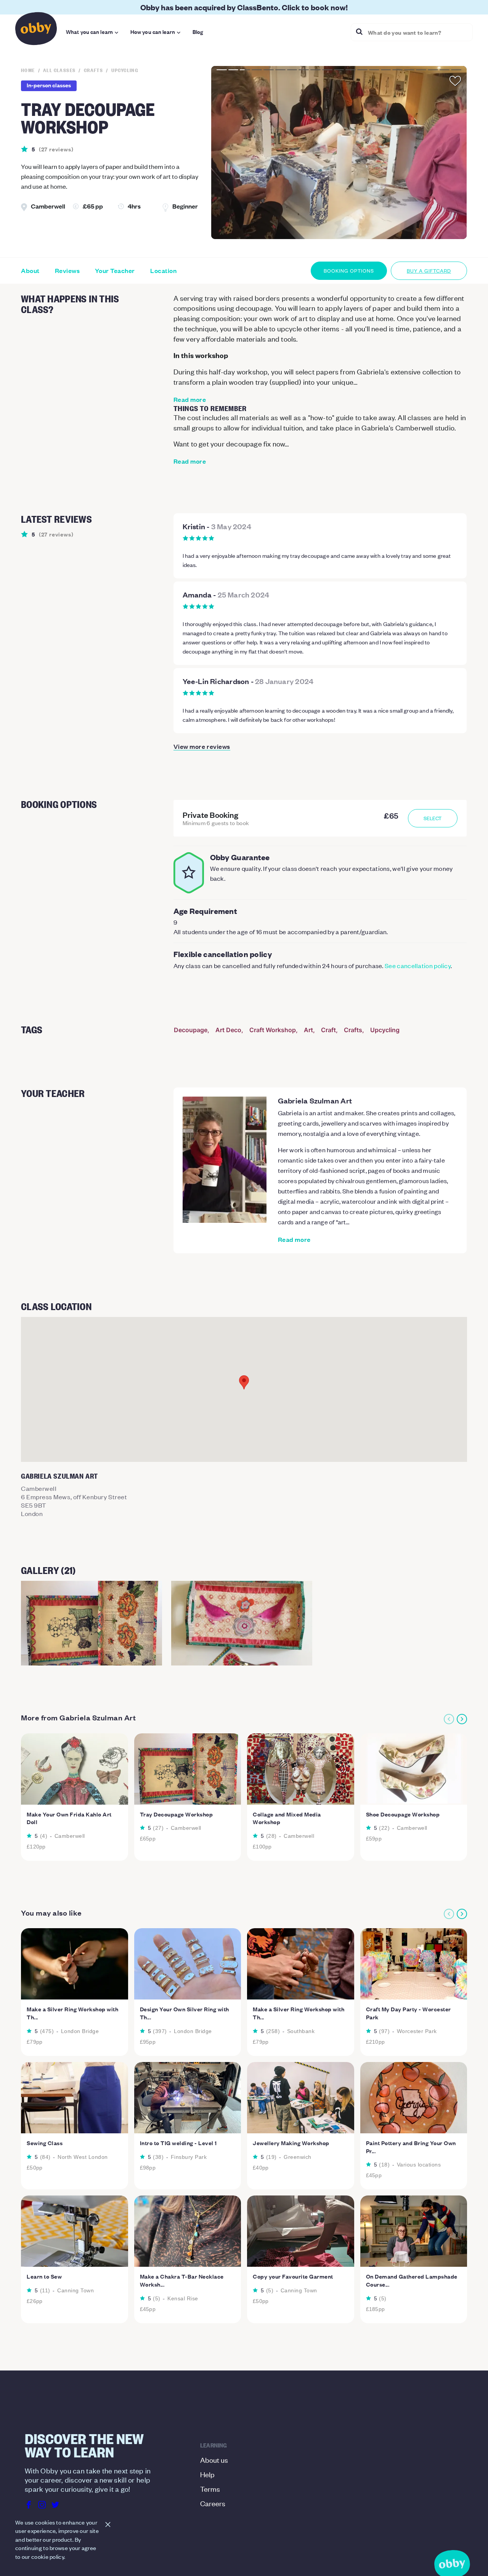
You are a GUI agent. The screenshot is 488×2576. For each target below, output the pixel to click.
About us (214, 2460)
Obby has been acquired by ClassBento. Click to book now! (244, 7)
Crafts (353, 1030)
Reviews (67, 271)
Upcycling (385, 1030)
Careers (213, 2503)
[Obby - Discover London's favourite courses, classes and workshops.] (36, 31)
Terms (210, 2488)
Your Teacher (115, 271)
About (30, 271)
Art (308, 1030)
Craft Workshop (273, 1030)
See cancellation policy (418, 965)
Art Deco (228, 1030)
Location (163, 271)
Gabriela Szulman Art (315, 1100)
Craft (328, 1030)
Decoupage (191, 1030)
